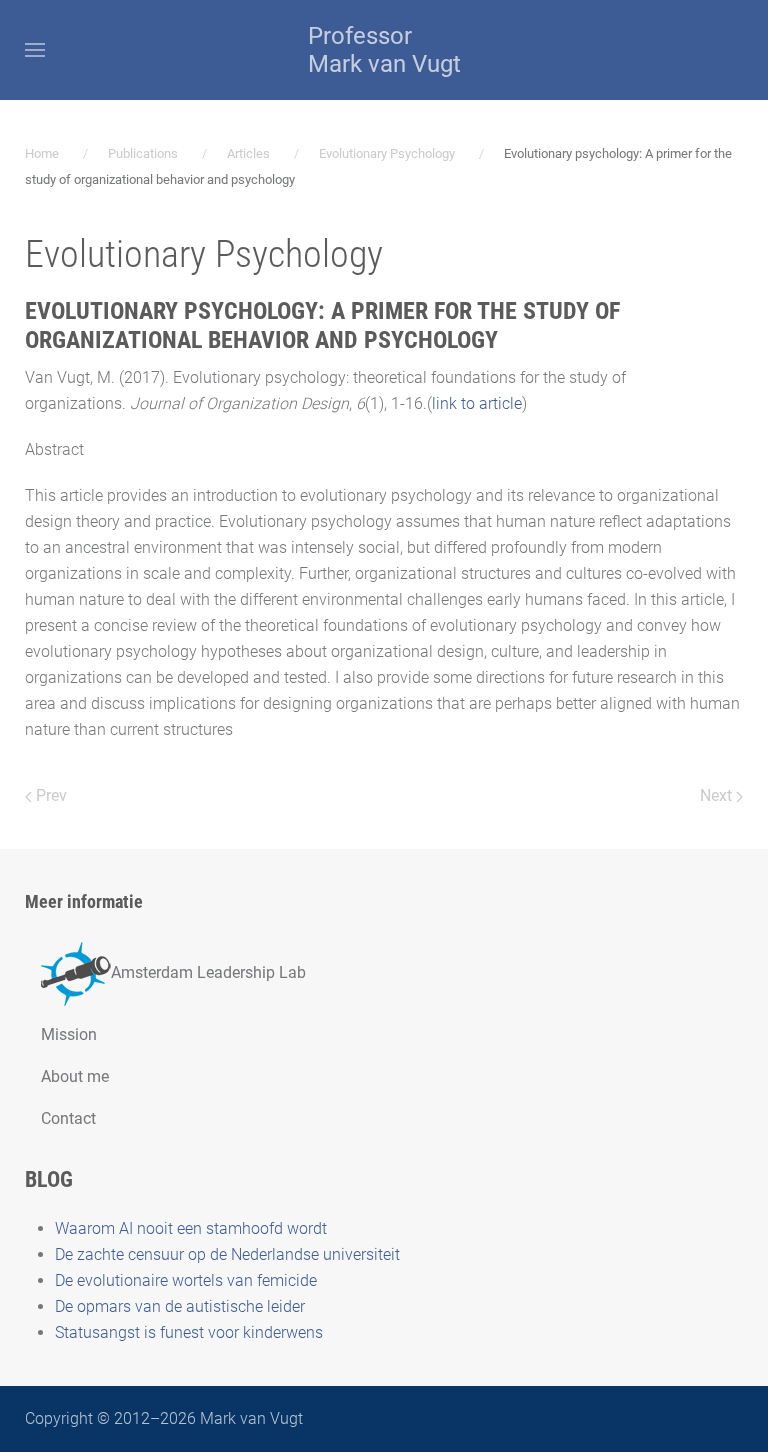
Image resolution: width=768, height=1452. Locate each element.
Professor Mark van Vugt (384, 50)
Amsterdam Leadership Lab (208, 972)
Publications (143, 153)
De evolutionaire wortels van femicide (186, 1280)
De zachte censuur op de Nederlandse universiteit (227, 1254)
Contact (68, 1118)
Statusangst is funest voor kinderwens (189, 1332)
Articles (248, 153)
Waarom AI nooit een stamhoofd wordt (191, 1228)
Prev (49, 795)
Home (42, 153)
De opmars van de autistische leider (180, 1306)
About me (75, 1076)
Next (718, 795)
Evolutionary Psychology (387, 153)
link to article (477, 403)
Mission (69, 1034)
